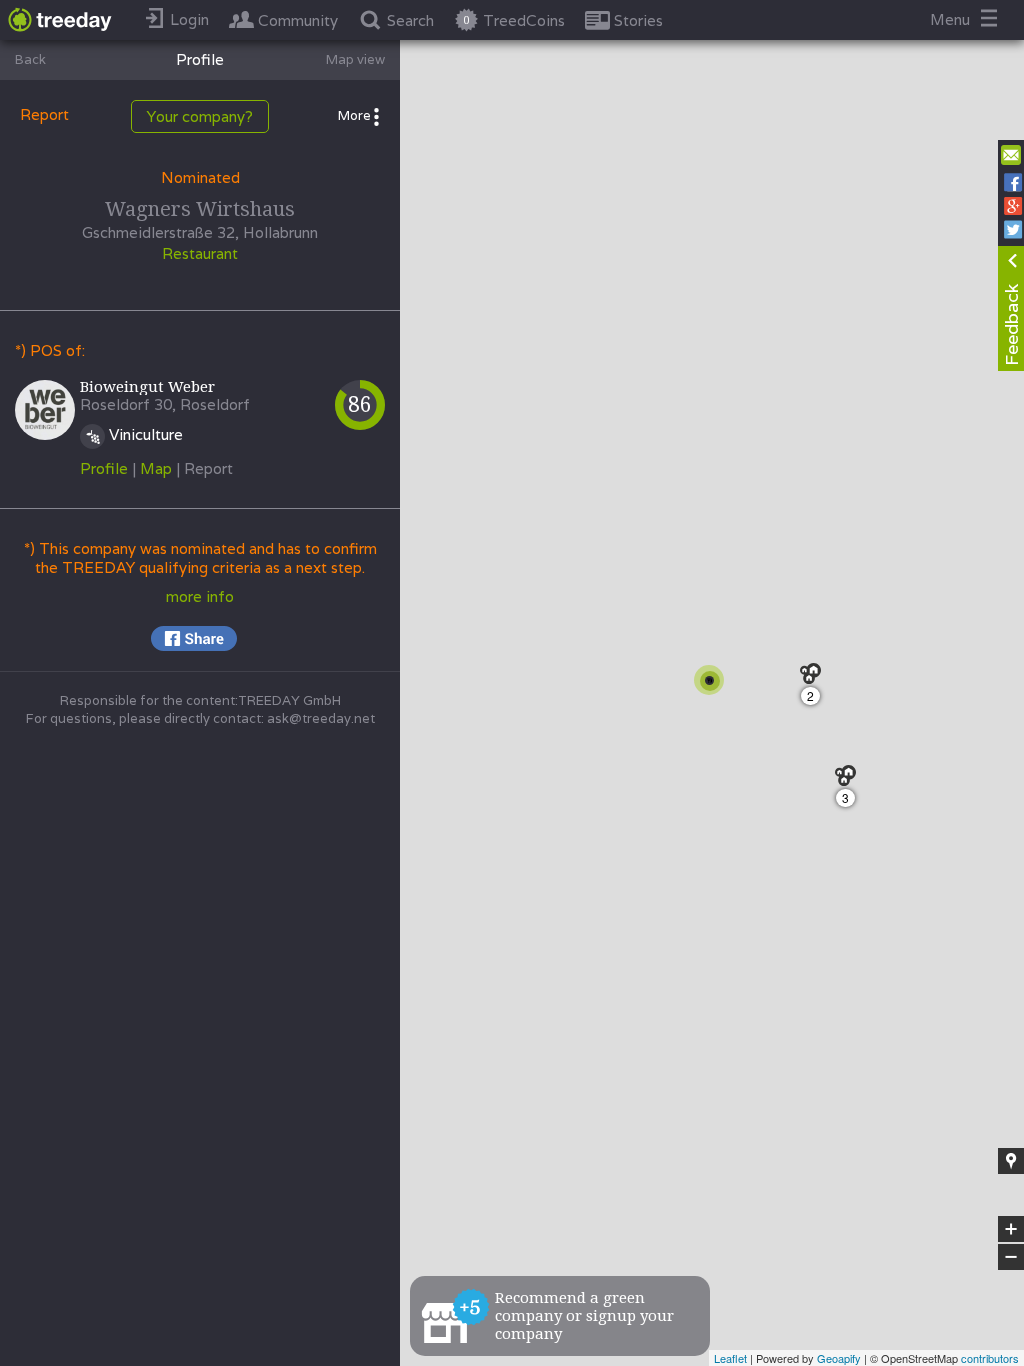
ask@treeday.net (321, 718)
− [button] (1012, 1257)
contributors (990, 1358)
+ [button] (1011, 1230)
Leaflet (730, 1358)
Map (156, 468)
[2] (815, 678)
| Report (204, 468)
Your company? (200, 116)
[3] (850, 780)
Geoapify (839, 1358)
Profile (104, 468)
